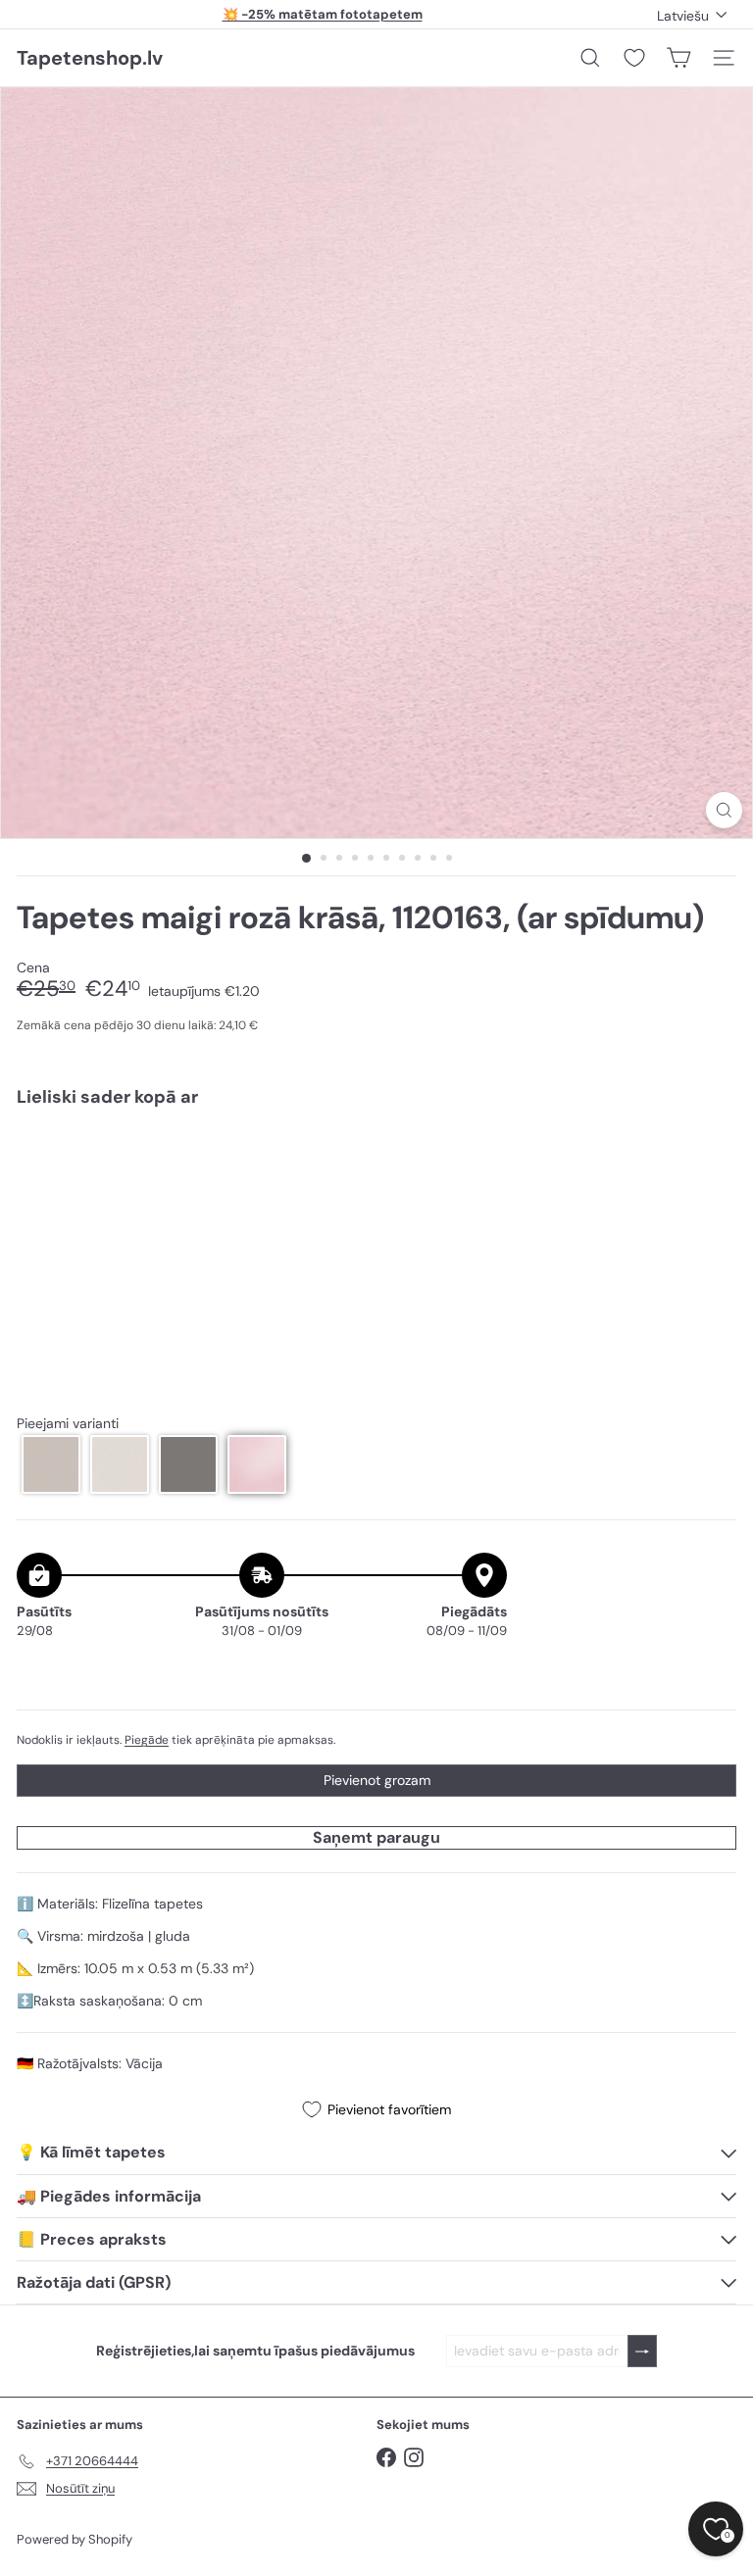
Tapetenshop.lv (90, 58)
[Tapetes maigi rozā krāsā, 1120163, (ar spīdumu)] (376, 1191)
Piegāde (147, 1740)
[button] (51, 1464)
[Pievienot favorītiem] (710, 1164)
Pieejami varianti (68, 1424)
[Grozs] (678, 58)
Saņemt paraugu (376, 1837)
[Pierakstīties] (642, 2351)
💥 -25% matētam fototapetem (323, 14)
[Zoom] (724, 810)
